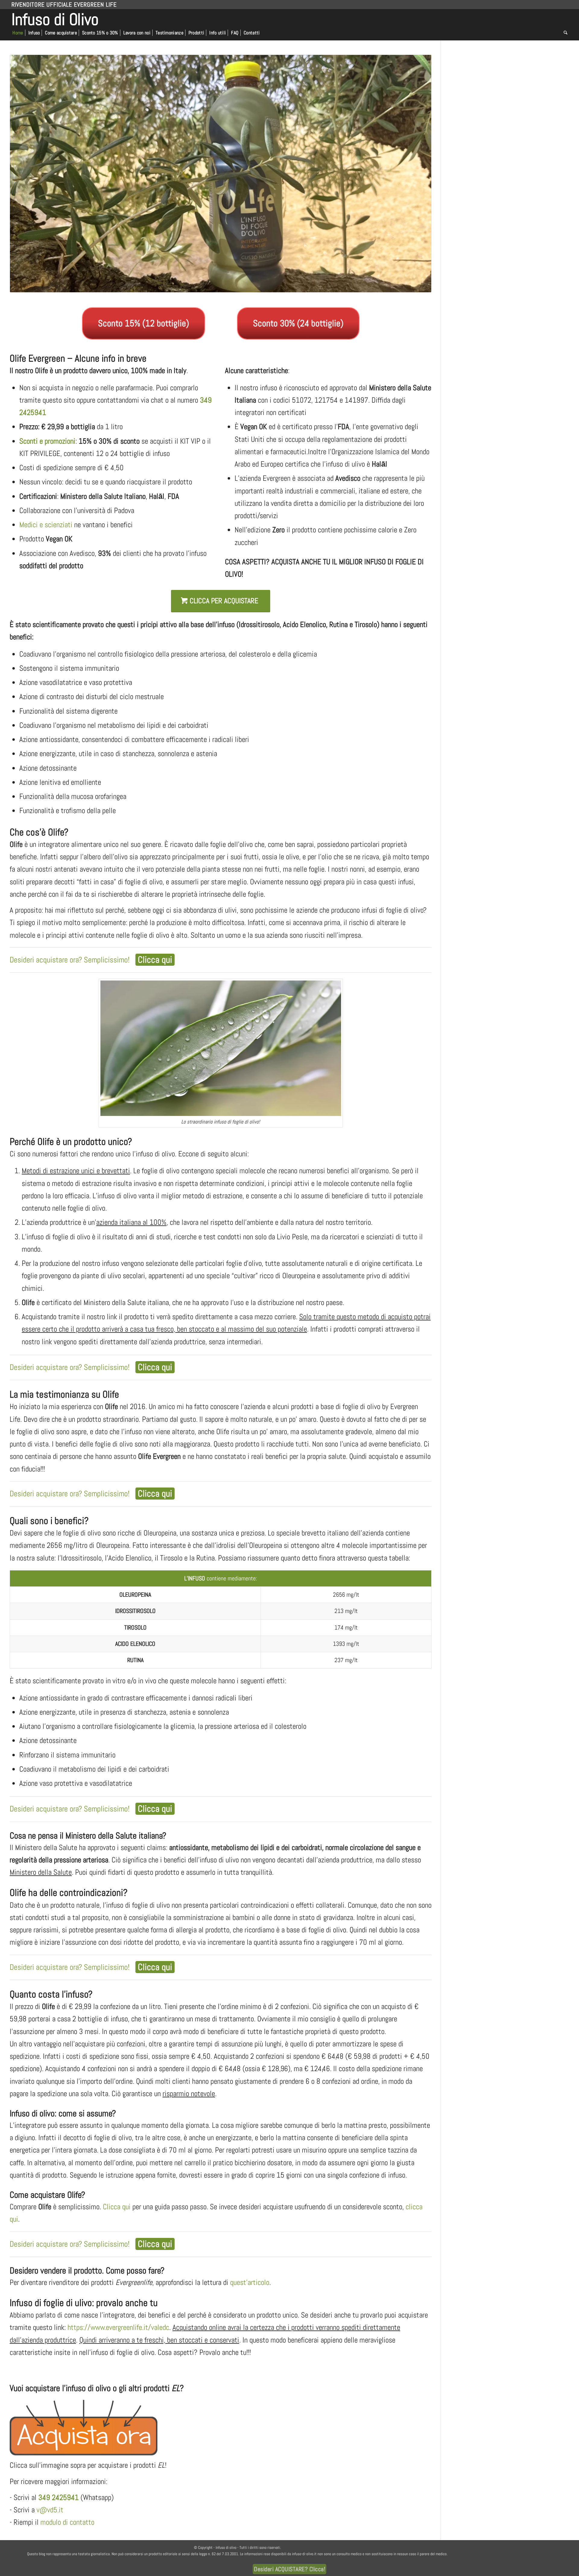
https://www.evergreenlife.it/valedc (118, 2327)
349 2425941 (59, 2497)
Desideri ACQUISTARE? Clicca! (289, 2569)
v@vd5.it (50, 2510)
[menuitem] (19, 33)
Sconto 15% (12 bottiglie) (144, 323)
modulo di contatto (67, 2522)
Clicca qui (117, 2207)
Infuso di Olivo (55, 18)
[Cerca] (564, 33)
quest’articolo (250, 2282)
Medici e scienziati (46, 525)
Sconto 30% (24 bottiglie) (298, 323)
